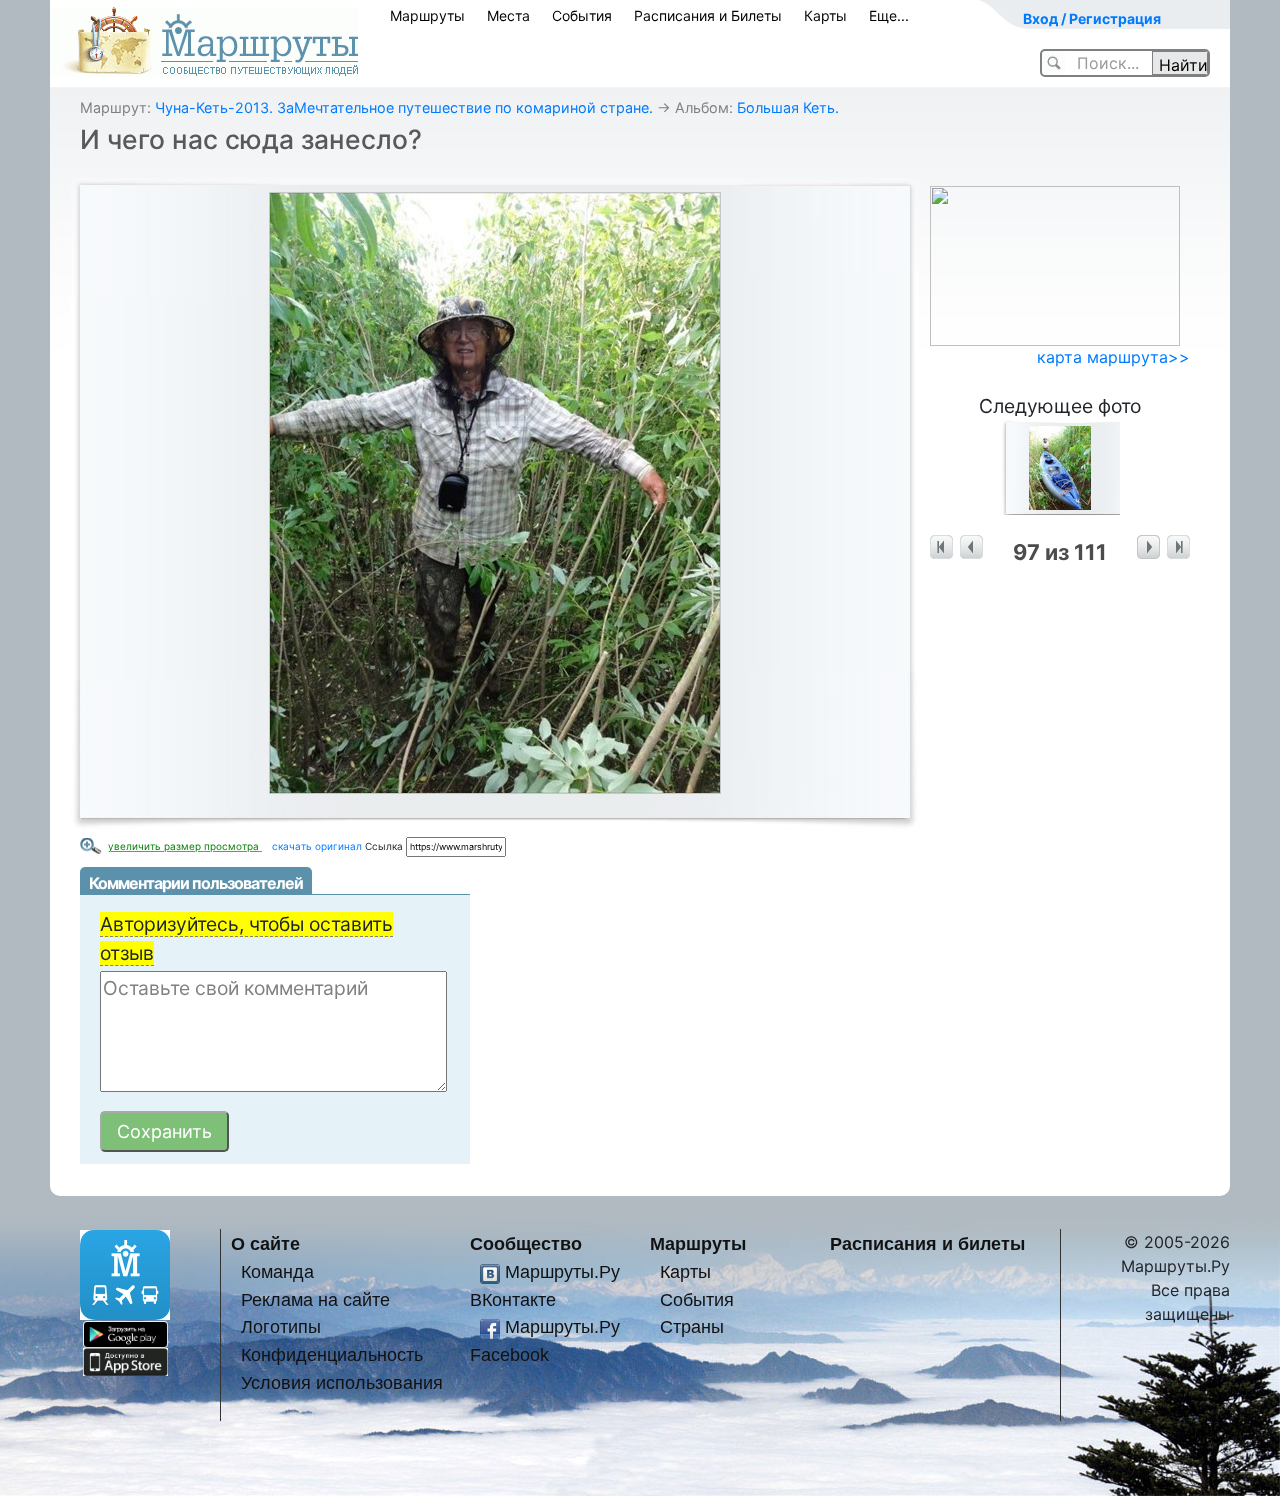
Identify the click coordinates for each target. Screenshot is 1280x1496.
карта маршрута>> (1113, 357)
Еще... (889, 15)
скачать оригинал (317, 846)
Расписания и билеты (927, 1243)
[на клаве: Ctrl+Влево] (971, 547)
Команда (277, 1271)
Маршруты (427, 15)
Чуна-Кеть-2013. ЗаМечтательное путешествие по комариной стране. (404, 107)
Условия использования (342, 1382)
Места (508, 15)
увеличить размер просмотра (185, 846)
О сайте (265, 1243)
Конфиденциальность (332, 1354)
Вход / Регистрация (1092, 18)
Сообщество (526, 1243)
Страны (692, 1326)
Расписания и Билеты (708, 15)
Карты (825, 15)
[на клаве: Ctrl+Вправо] (1148, 547)
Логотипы (281, 1326)
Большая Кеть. (788, 107)
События (582, 15)
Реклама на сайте (315, 1299)
